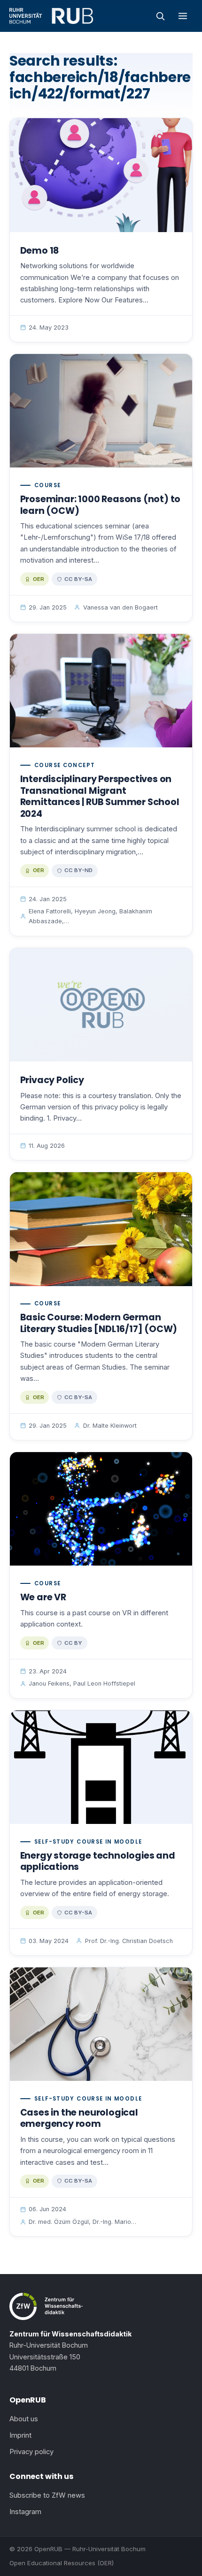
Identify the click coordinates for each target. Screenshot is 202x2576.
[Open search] (160, 16)
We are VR (43, 1597)
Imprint (20, 2435)
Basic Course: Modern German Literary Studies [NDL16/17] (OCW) (99, 1323)
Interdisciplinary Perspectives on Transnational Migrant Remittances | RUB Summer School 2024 (100, 796)
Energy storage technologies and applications (98, 1861)
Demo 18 (40, 251)
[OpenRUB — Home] (51, 16)
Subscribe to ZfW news (47, 2495)
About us (24, 2419)
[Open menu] (183, 16)
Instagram (25, 2512)
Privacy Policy (52, 1080)
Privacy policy (31, 2452)
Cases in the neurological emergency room (79, 2118)
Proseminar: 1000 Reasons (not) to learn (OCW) (101, 505)
